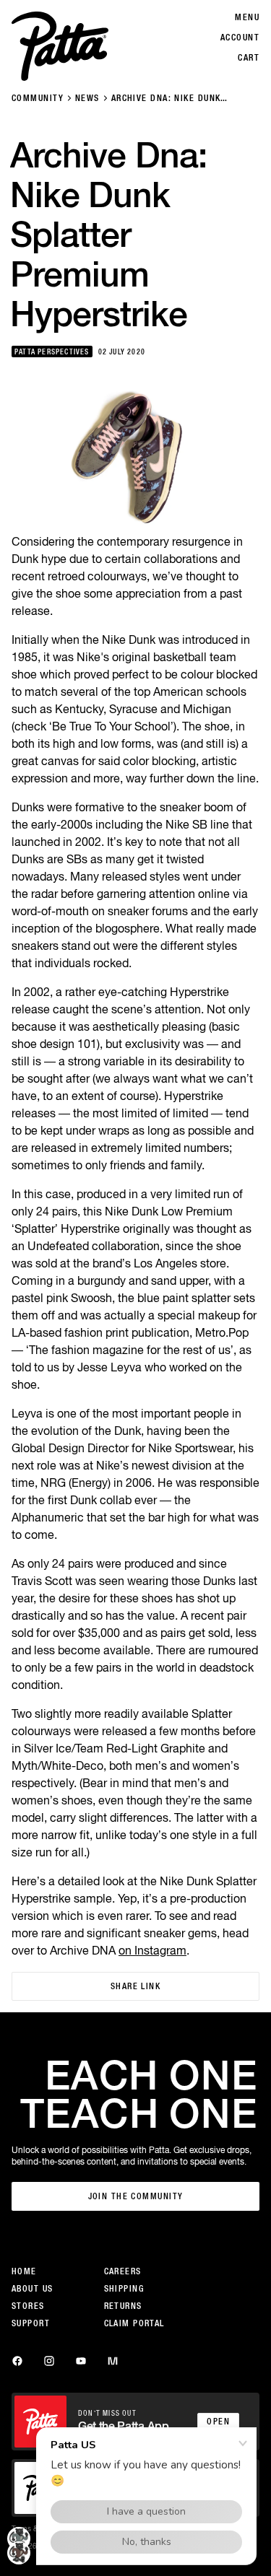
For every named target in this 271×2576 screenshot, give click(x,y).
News (87, 98)
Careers (123, 2271)
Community (38, 98)
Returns (123, 2306)
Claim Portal (134, 2323)
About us (33, 2289)
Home (24, 2271)
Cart (249, 58)
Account (240, 38)
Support (31, 2323)
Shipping (124, 2289)
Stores (28, 2306)
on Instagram (152, 1950)
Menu (247, 17)
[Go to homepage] (60, 46)
